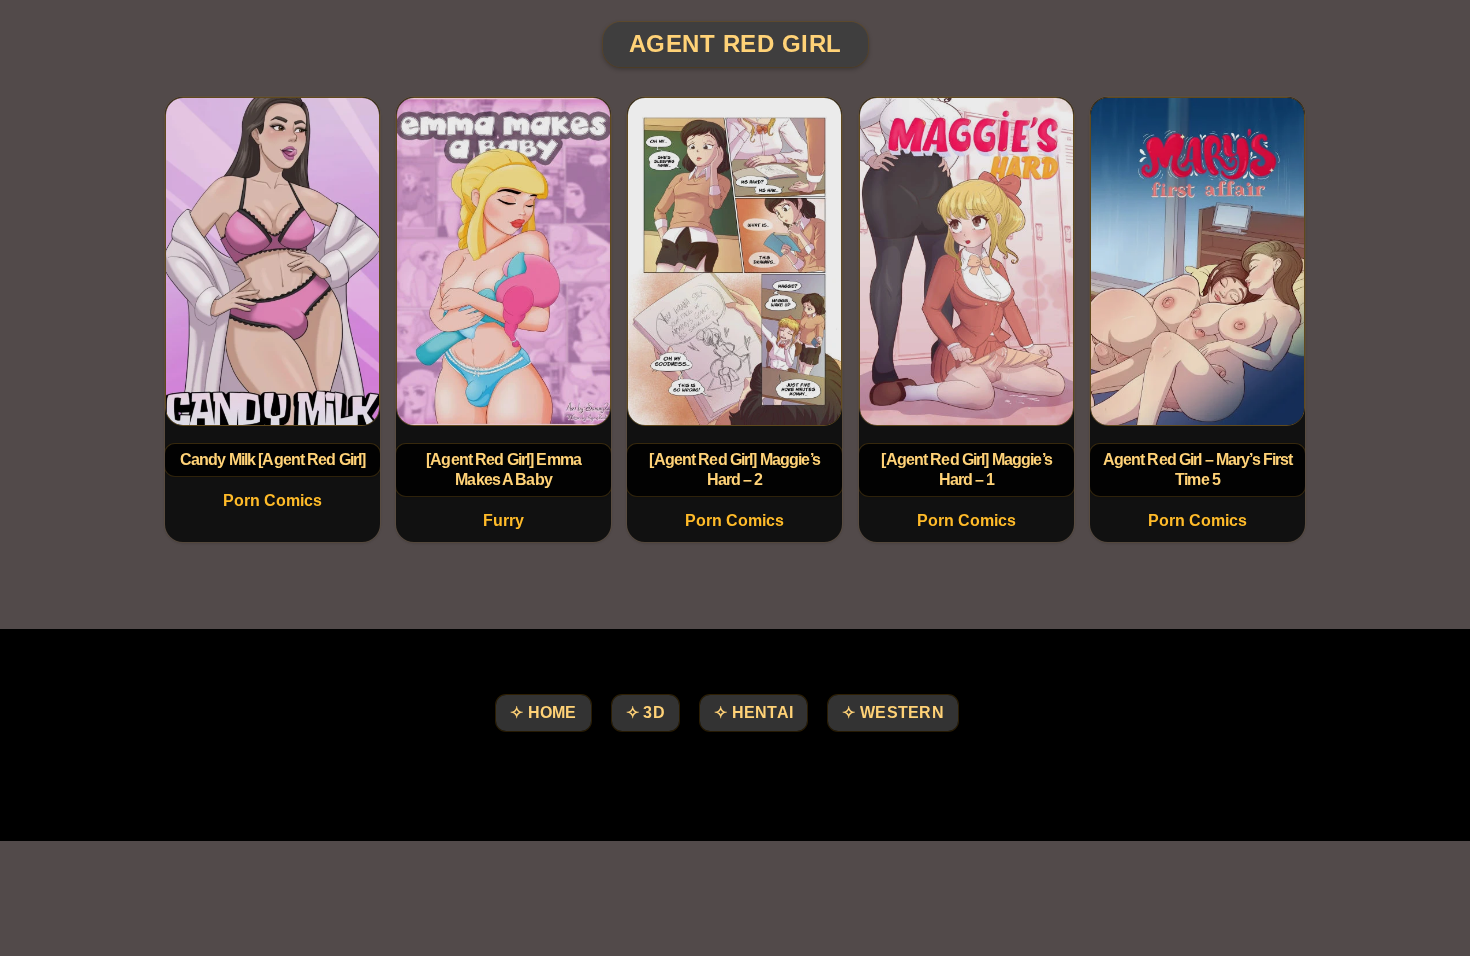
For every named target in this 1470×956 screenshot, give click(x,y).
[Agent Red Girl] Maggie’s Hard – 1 (966, 469)
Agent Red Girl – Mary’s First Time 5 (1197, 469)
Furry (503, 520)
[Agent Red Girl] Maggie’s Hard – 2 (735, 469)
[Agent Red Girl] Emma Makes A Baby (503, 469)
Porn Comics (272, 500)
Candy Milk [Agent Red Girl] (273, 459)
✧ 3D (645, 712)
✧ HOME (543, 712)
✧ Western (893, 712)
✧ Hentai (753, 712)
